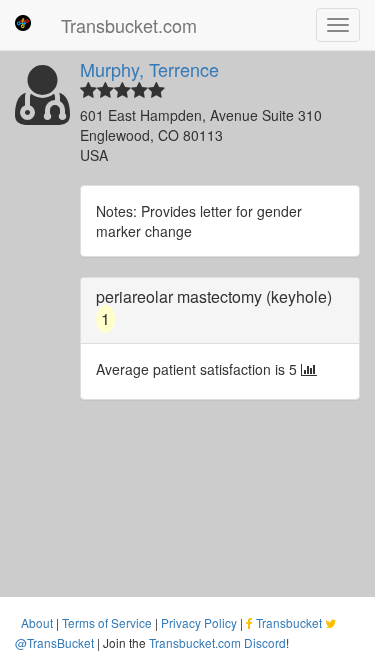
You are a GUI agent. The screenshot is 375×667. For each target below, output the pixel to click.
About (37, 622)
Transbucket (289, 622)
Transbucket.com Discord (217, 642)
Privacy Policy (199, 622)
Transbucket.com (129, 25)
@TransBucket (54, 642)
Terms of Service (107, 622)
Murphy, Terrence (149, 69)
